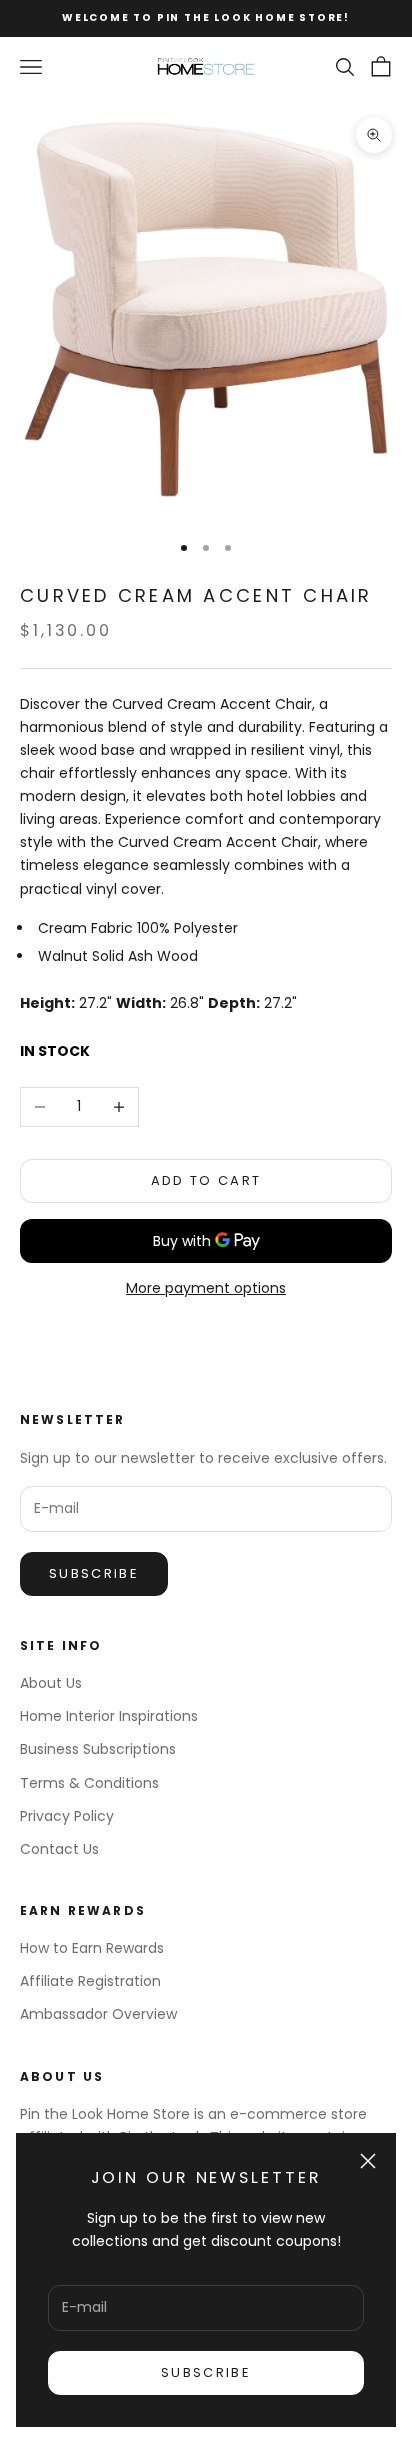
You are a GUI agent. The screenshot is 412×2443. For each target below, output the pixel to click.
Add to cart (206, 1180)
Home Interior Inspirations (109, 1716)
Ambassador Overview (98, 2014)
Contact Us (59, 1849)
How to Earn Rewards (92, 1948)
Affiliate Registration (90, 1981)
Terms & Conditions (89, 1783)
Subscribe (206, 2372)
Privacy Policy (67, 1816)
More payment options (206, 1288)
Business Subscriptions (98, 1749)
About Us (51, 1683)
